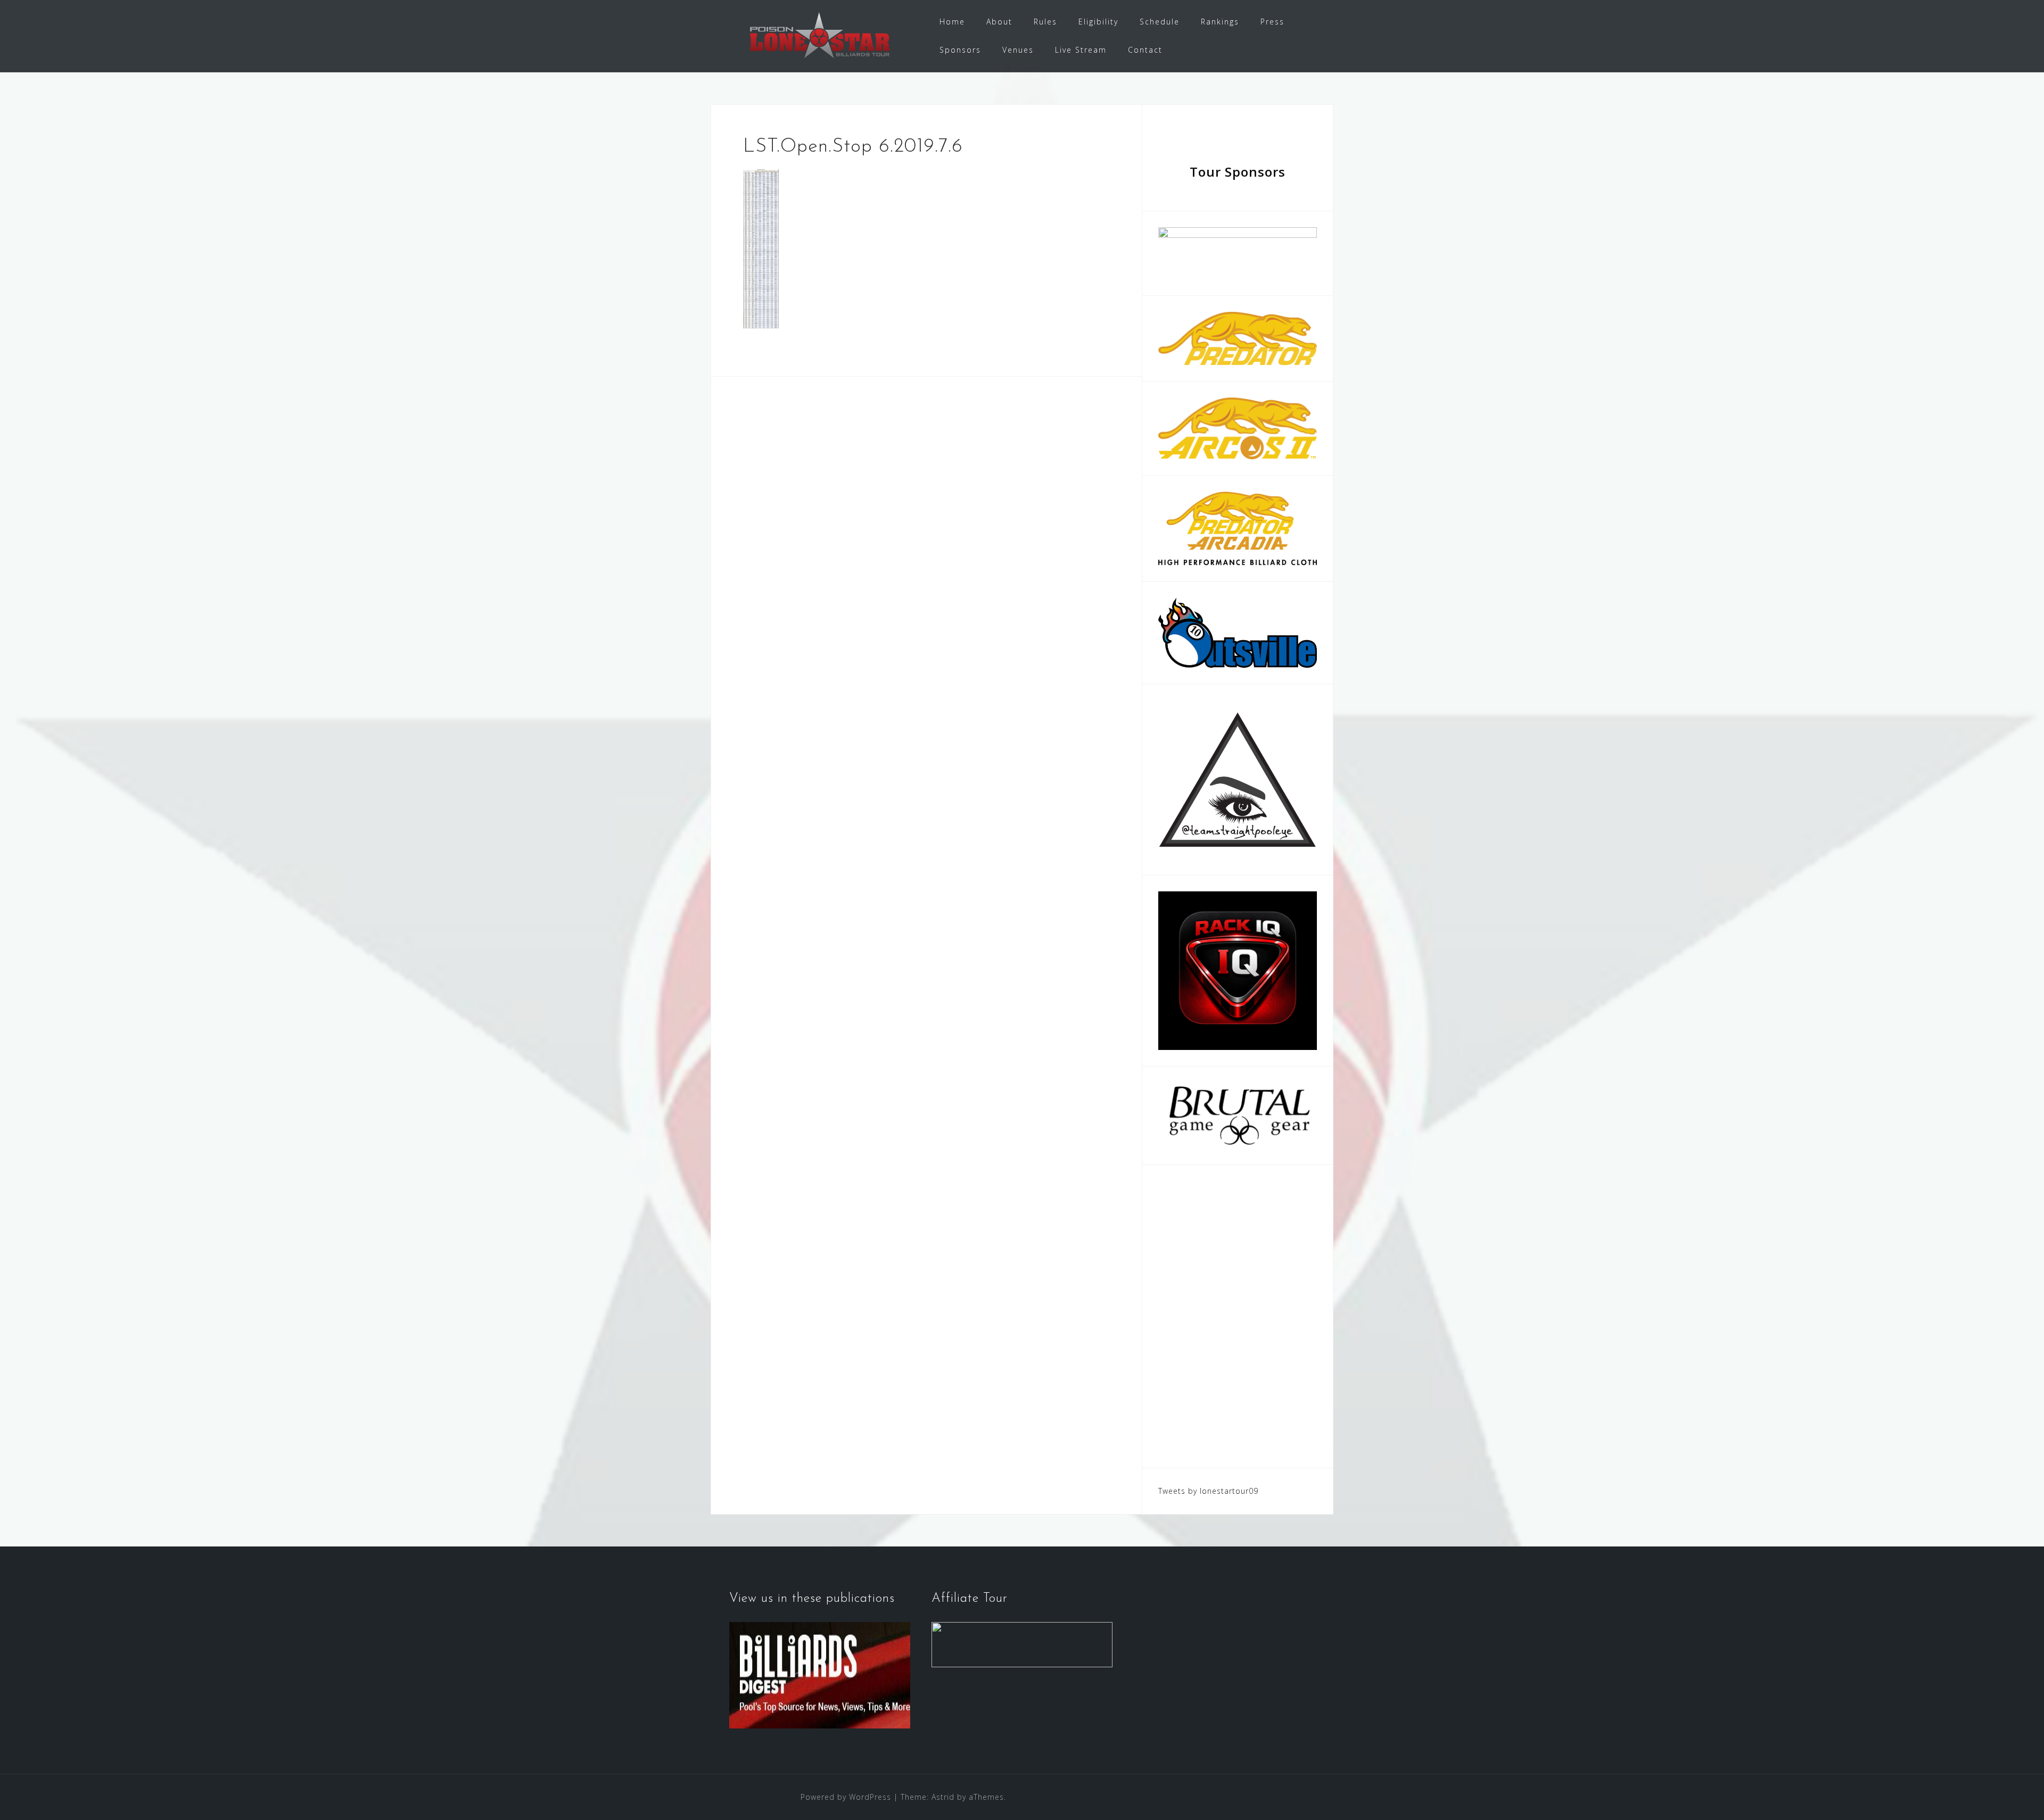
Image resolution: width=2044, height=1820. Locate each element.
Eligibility (1098, 22)
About (999, 22)
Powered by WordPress (846, 1797)
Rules (1045, 22)
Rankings (1220, 22)
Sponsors (960, 50)
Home (952, 22)
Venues (1018, 50)
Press (1272, 22)
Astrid (943, 1797)
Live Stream (1081, 50)
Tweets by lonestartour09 (1208, 1491)
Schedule (1160, 22)
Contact (1145, 50)
